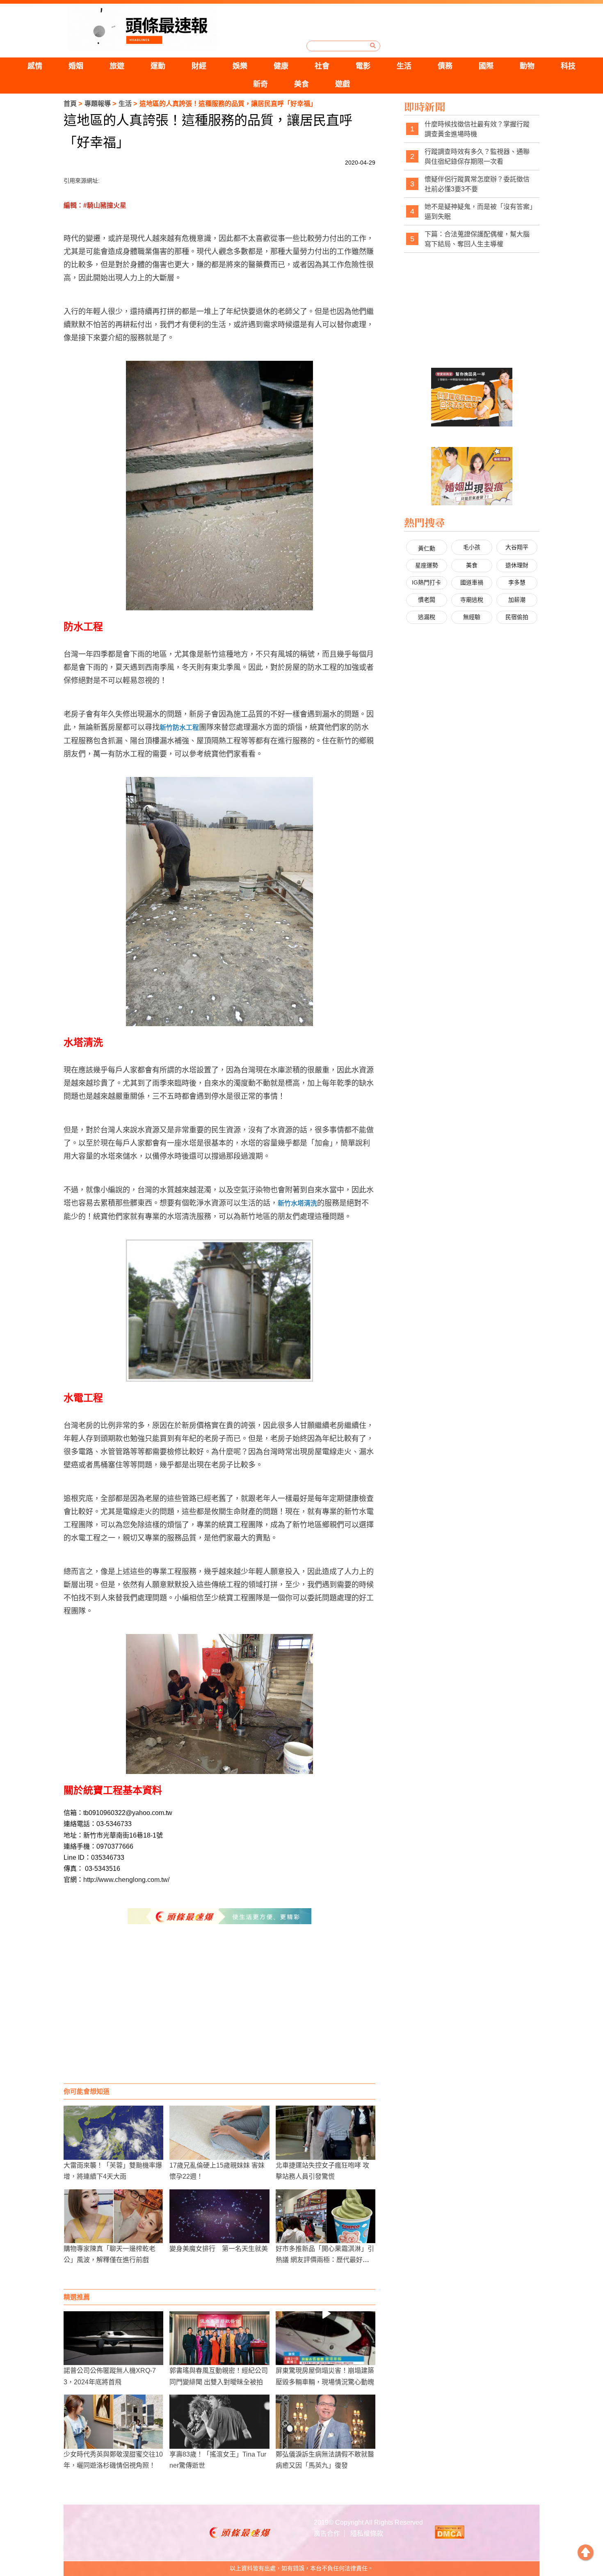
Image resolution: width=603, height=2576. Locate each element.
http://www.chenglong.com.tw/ (126, 1880)
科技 (568, 66)
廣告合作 (327, 2534)
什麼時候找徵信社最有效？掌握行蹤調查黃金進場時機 (477, 129)
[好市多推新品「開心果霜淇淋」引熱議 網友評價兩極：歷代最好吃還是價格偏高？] (325, 2216)
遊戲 (343, 84)
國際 (486, 66)
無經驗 (472, 617)
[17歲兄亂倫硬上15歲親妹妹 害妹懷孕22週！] (219, 2133)
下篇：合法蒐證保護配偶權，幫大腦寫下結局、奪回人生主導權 (477, 239)
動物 (527, 66)
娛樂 (240, 66)
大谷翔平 (517, 547)
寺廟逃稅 (472, 600)
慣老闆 (427, 600)
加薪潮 (517, 600)
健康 (281, 66)
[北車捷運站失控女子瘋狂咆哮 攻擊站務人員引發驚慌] (325, 2133)
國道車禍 (472, 582)
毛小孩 (472, 547)
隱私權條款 (367, 2534)
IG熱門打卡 (426, 582)
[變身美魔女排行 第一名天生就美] (219, 2216)
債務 (445, 66)
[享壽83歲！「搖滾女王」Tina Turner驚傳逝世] (219, 2421)
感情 (35, 66)
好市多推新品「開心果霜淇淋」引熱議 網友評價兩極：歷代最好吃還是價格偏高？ (325, 2260)
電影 (363, 66)
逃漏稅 (427, 617)
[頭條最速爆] (142, 29)
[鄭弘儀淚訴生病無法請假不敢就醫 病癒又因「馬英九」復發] (325, 2421)
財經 (199, 66)
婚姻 (76, 66)
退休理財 (517, 565)
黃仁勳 (427, 548)
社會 (322, 66)
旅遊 (117, 66)
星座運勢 (427, 565)
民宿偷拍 (517, 617)
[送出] (373, 46)
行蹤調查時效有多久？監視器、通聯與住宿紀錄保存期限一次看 (477, 157)
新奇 (260, 84)
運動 (158, 66)
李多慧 (517, 582)
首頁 (70, 104)
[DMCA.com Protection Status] (450, 2532)
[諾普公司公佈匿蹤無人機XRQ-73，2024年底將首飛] (113, 2338)
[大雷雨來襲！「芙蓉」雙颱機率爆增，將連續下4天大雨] (113, 2133)
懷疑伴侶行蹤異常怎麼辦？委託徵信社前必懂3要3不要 (477, 184)
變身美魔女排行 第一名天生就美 (219, 2249)
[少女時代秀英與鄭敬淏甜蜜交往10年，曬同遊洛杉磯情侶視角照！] (113, 2421)
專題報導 (98, 104)
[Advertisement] (219, 2018)
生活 (404, 66)
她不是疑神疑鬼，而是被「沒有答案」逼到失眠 (479, 212)
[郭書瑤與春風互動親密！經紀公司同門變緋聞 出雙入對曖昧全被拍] (219, 2338)
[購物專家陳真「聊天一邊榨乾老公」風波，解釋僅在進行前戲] (113, 2216)
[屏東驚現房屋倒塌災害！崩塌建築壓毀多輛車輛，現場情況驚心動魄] (325, 2338)
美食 (301, 84)
